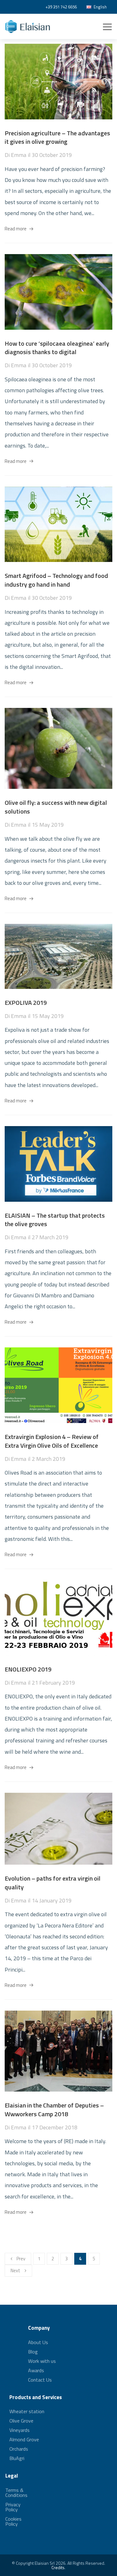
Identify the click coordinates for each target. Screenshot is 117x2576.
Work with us (42, 2361)
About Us (38, 2343)
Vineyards (19, 2430)
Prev (21, 2259)
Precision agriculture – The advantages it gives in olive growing (57, 137)
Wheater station (27, 2412)
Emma (19, 155)
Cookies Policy (13, 2521)
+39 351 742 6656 (61, 7)
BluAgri (17, 2458)
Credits (58, 2567)
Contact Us (40, 2380)
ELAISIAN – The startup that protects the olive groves (55, 1220)
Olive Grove (21, 2421)
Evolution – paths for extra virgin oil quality (53, 1883)
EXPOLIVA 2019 (26, 1002)
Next (15, 2270)
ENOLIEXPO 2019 (28, 1669)
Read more (16, 229)
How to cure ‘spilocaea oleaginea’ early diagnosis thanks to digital (57, 348)
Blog (33, 2352)
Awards (36, 2370)
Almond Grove (24, 2439)
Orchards (19, 2449)
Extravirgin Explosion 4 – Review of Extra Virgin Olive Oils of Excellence (52, 1441)
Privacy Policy (13, 2507)
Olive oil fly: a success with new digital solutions (56, 807)
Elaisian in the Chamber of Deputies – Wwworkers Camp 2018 (54, 2110)
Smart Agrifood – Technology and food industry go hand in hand (56, 580)
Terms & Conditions (16, 2493)
